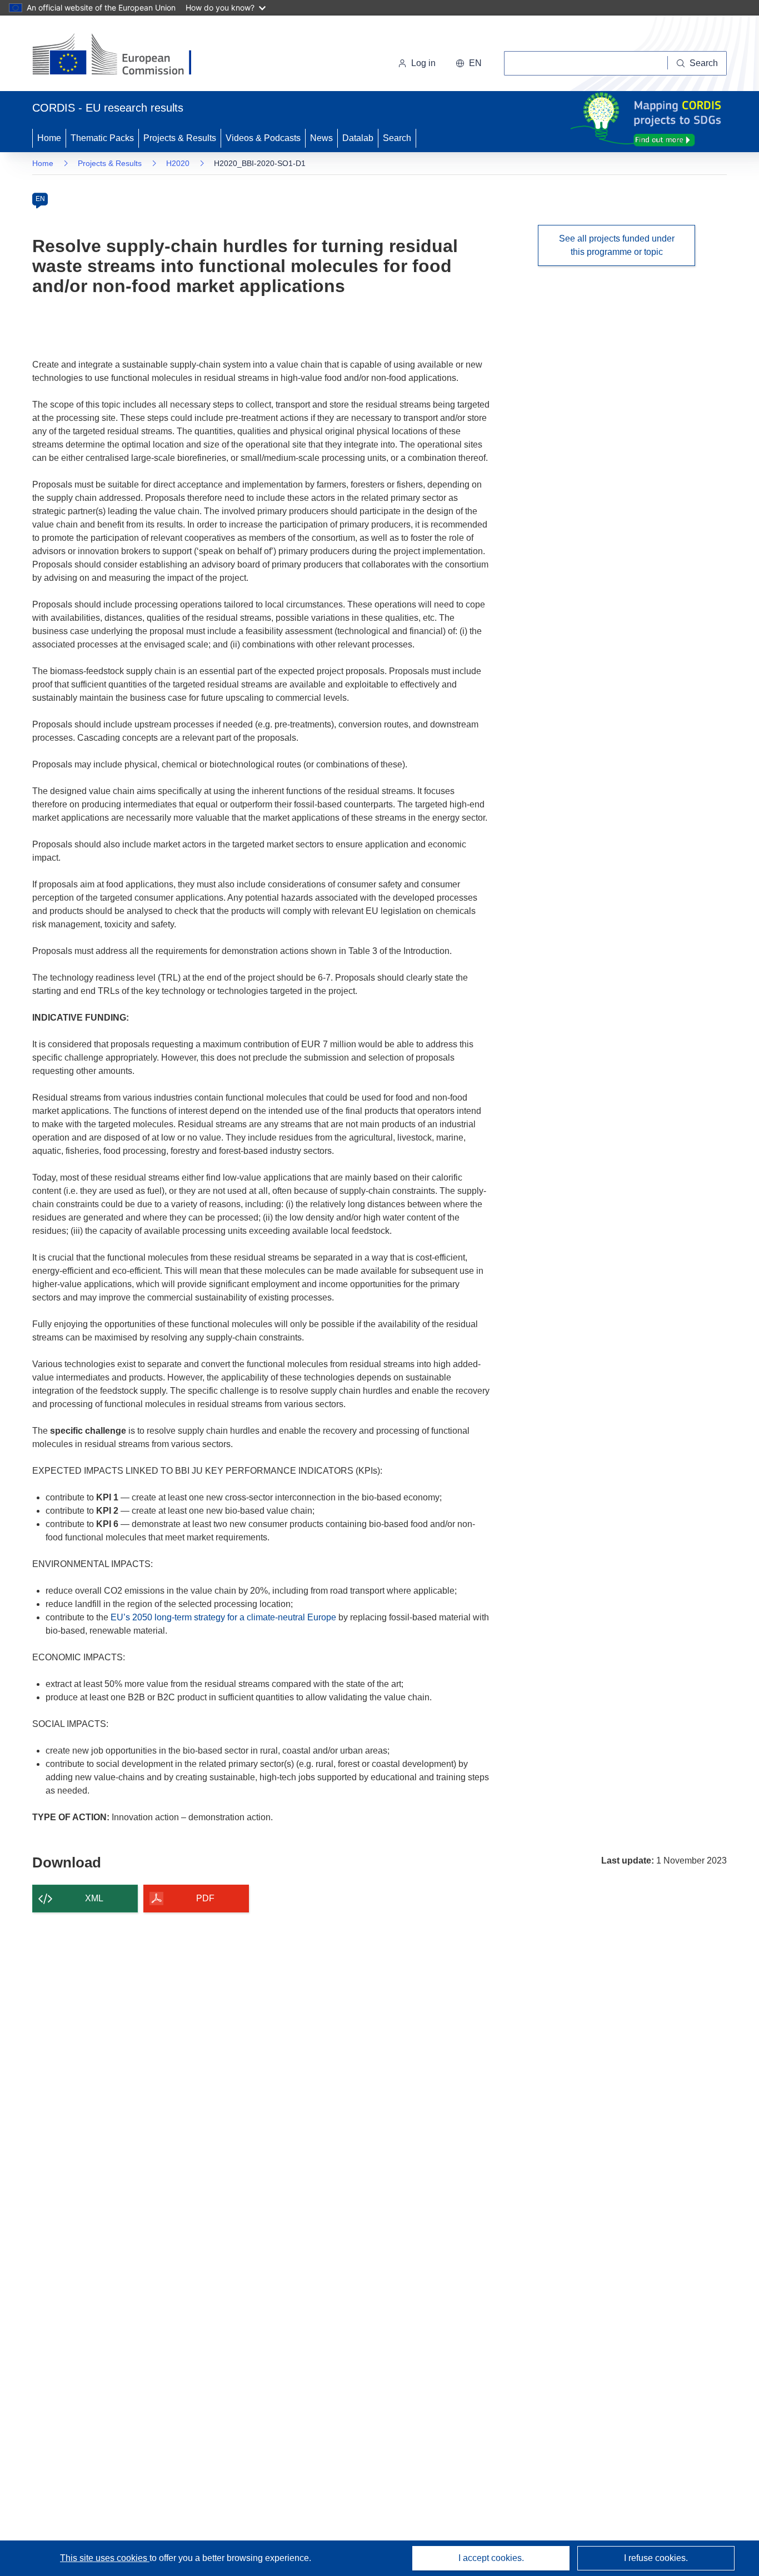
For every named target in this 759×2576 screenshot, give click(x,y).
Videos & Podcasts (263, 138)
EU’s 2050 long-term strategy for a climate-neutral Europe (223, 1617)
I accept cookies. (491, 2558)
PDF (205, 1898)
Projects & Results (180, 138)
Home (49, 138)
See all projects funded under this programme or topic (617, 245)
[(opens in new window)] (122, 56)
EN (40, 199)
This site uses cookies (105, 2558)
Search (397, 138)
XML (94, 1898)
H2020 (178, 163)
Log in (423, 63)
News (321, 138)
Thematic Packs (102, 138)
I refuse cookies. (656, 2558)
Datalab (358, 138)
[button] (469, 63)
